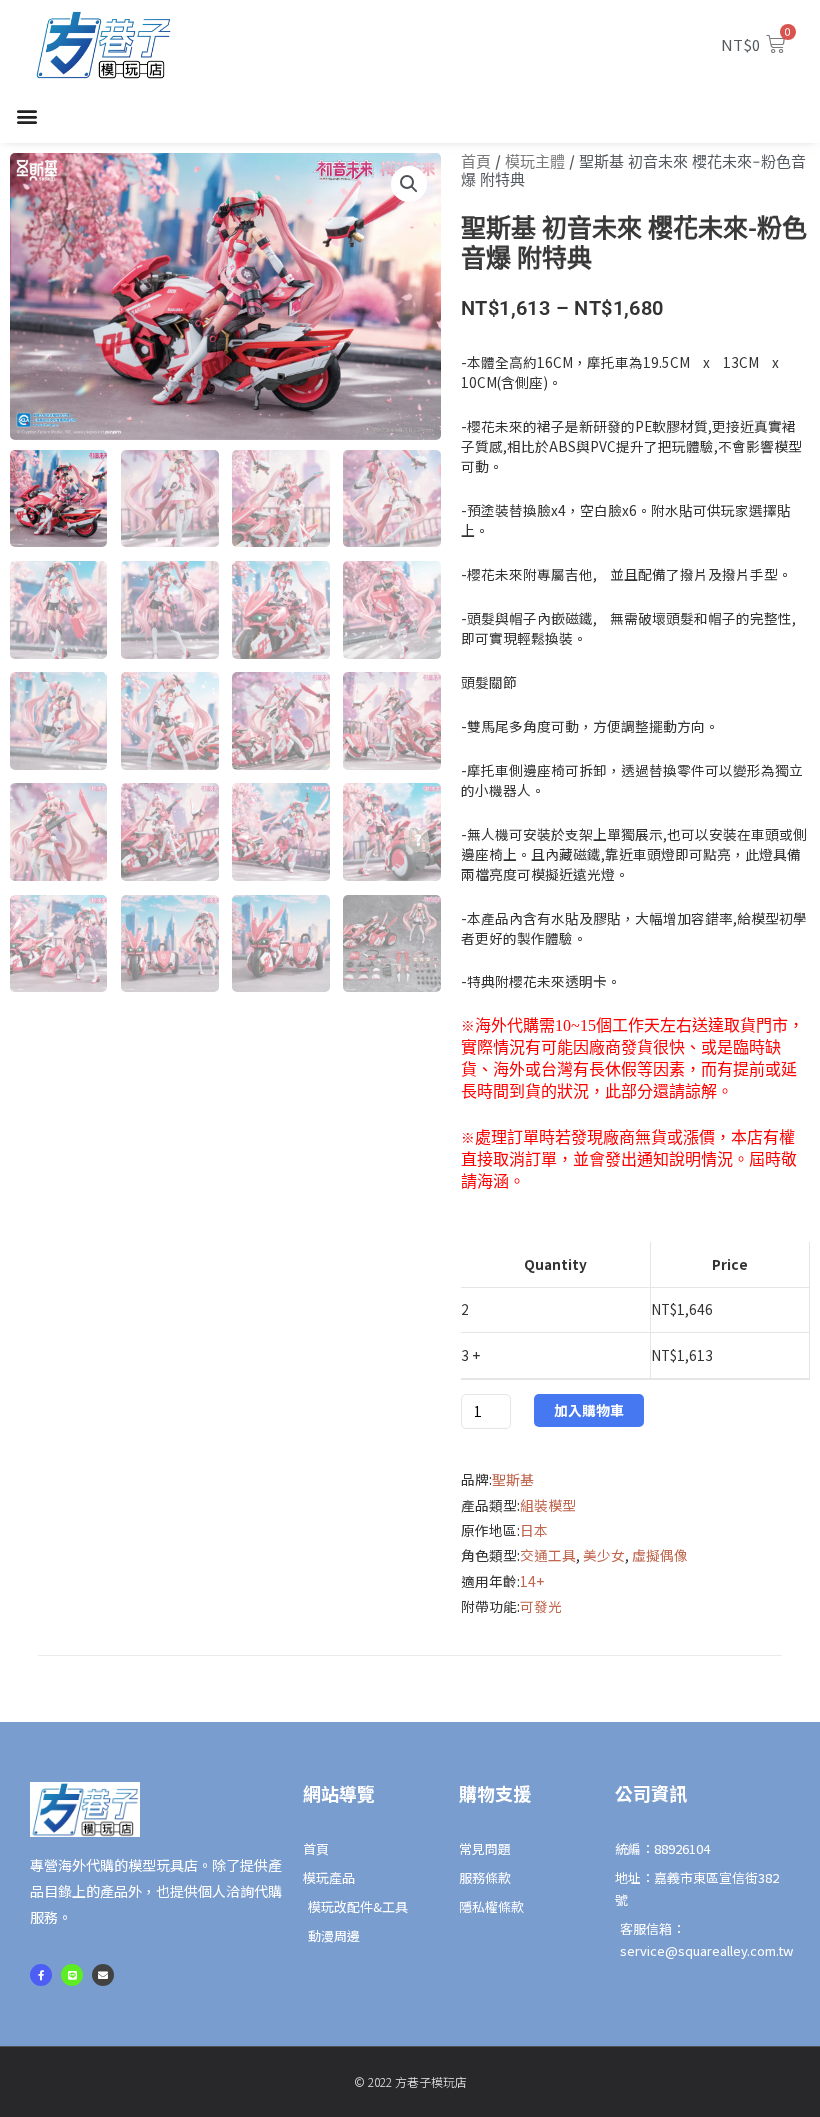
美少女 (604, 1555)
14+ (532, 1581)
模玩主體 (535, 161)
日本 (534, 1530)
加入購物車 (589, 1410)
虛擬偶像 (660, 1555)
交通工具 (548, 1555)
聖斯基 (513, 1479)
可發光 (541, 1606)
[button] (26, 116)
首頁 (476, 161)
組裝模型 (548, 1505)
